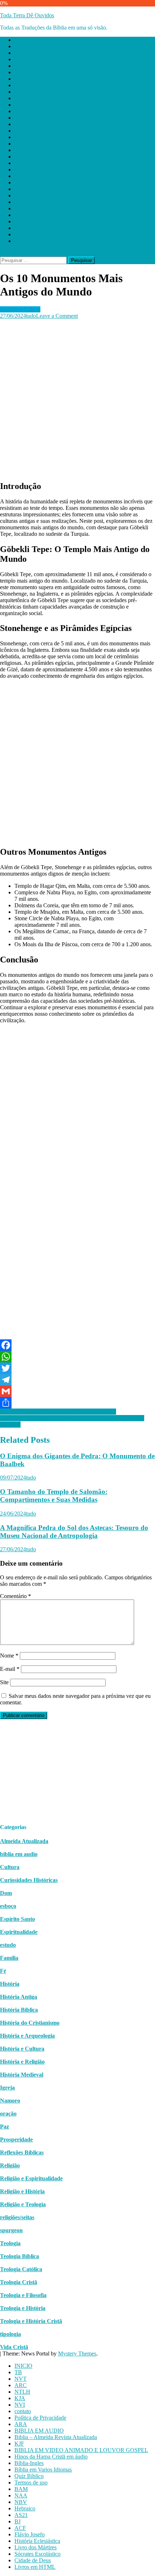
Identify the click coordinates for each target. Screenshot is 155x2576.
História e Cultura (20, 309)
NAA (21, 170)
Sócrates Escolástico (37, 228)
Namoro (10, 2101)
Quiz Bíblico (29, 150)
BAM (21, 163)
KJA (20, 72)
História (10, 1984)
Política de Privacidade (40, 92)
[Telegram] (77, 1380)
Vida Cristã (14, 2347)
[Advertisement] (77, 397)
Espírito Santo (17, 1919)
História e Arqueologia (27, 2036)
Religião (10, 2165)
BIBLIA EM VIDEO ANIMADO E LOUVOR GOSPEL (81, 124)
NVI (20, 79)
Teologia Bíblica (19, 2256)
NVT (21, 53)
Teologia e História (23, 2308)
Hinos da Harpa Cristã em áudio (51, 131)
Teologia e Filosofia (23, 2295)
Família (9, 1958)
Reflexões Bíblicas (22, 2152)
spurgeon (11, 2230)
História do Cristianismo (30, 2023)
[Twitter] (77, 1368)
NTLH (22, 66)
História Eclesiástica (37, 215)
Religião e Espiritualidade (31, 2178)
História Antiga (19, 1997)
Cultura (10, 1867)
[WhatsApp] (77, 1357)
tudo (31, 316)
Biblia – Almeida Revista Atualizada (56, 111)
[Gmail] (77, 1391)
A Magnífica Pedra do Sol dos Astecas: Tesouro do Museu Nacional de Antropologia (74, 1532)
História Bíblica (19, 2010)
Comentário (15, 1596)
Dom (6, 1893)
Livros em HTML (35, 241)
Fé (3, 1971)
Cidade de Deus (33, 234)
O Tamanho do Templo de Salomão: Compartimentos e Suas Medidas (54, 1496)
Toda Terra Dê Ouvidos (27, 15)
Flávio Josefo (30, 208)
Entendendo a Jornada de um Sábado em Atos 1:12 (58, 1412)
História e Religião (22, 2062)
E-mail (10, 1669)
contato (23, 85)
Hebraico (25, 183)
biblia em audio (19, 1854)
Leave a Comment (57, 316)
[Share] (77, 1403)
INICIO (23, 40)
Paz (5, 2126)
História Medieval (22, 2075)
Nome (9, 1656)
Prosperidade (16, 2139)
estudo (8, 1945)
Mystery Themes (77, 2353)
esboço (8, 1906)
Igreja (7, 2088)
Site (4, 1682)
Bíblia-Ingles (29, 137)
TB (18, 46)
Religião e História (22, 2191)
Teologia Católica (21, 2269)
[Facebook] (77, 1345)
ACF (20, 202)
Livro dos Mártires (36, 221)
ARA (21, 98)
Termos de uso (31, 157)
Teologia (10, 2243)
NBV (21, 176)
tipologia (10, 2334)
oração (8, 2114)
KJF (19, 118)
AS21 (21, 189)
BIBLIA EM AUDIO (39, 105)
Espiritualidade (19, 1932)
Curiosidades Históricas (29, 1880)
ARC (21, 59)
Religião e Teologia (23, 2204)
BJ (17, 195)
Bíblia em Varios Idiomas (43, 144)
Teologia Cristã (19, 2282)
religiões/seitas (17, 2217)
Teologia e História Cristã (31, 2321)
